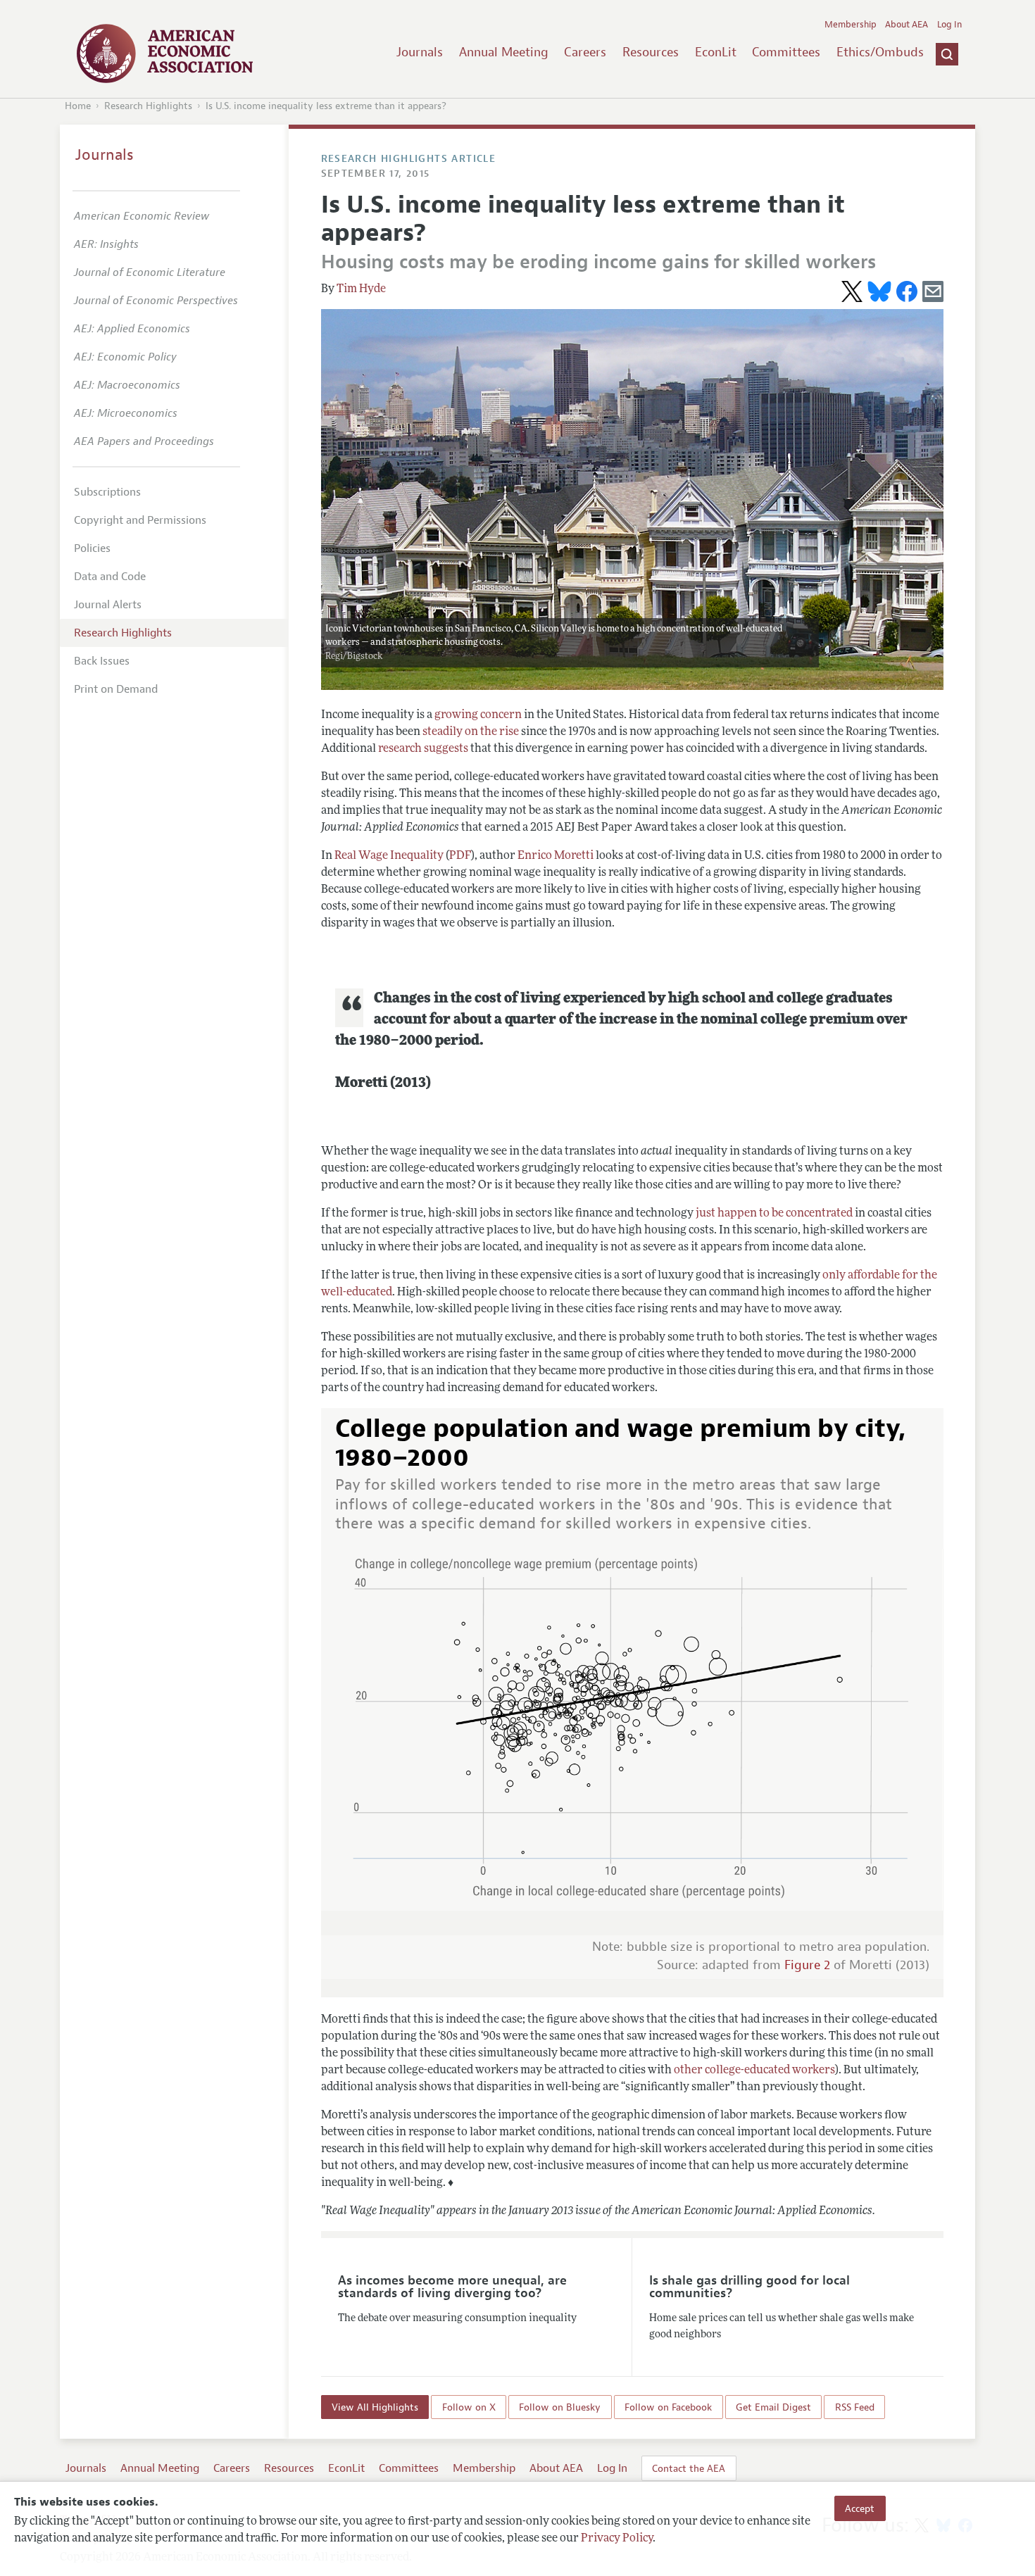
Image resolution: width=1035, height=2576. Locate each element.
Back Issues (102, 661)
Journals (420, 52)
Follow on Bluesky (560, 2407)
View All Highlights (375, 2407)
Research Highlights (148, 106)
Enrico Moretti (556, 856)
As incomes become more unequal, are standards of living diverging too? (452, 2287)
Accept (860, 2508)
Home (78, 106)
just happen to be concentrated (774, 1214)
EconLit (716, 52)
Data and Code (110, 577)
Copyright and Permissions (140, 520)
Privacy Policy (617, 2539)
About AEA (907, 25)
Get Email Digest (773, 2407)
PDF (460, 856)
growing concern (478, 715)
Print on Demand (116, 689)
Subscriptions (107, 492)
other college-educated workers (754, 2071)
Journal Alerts (108, 605)
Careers (585, 52)
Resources (651, 52)
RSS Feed (855, 2407)
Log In (949, 25)
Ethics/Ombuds (880, 52)
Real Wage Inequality (389, 856)
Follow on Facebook (668, 2407)
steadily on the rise (471, 732)
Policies (92, 548)
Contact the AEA (689, 2468)
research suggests (423, 749)
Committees (786, 52)
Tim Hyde (361, 289)
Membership (851, 25)
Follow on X (469, 2407)
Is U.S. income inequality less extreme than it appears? (326, 106)
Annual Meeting (504, 52)
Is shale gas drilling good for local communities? (749, 2287)
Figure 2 (807, 1965)
